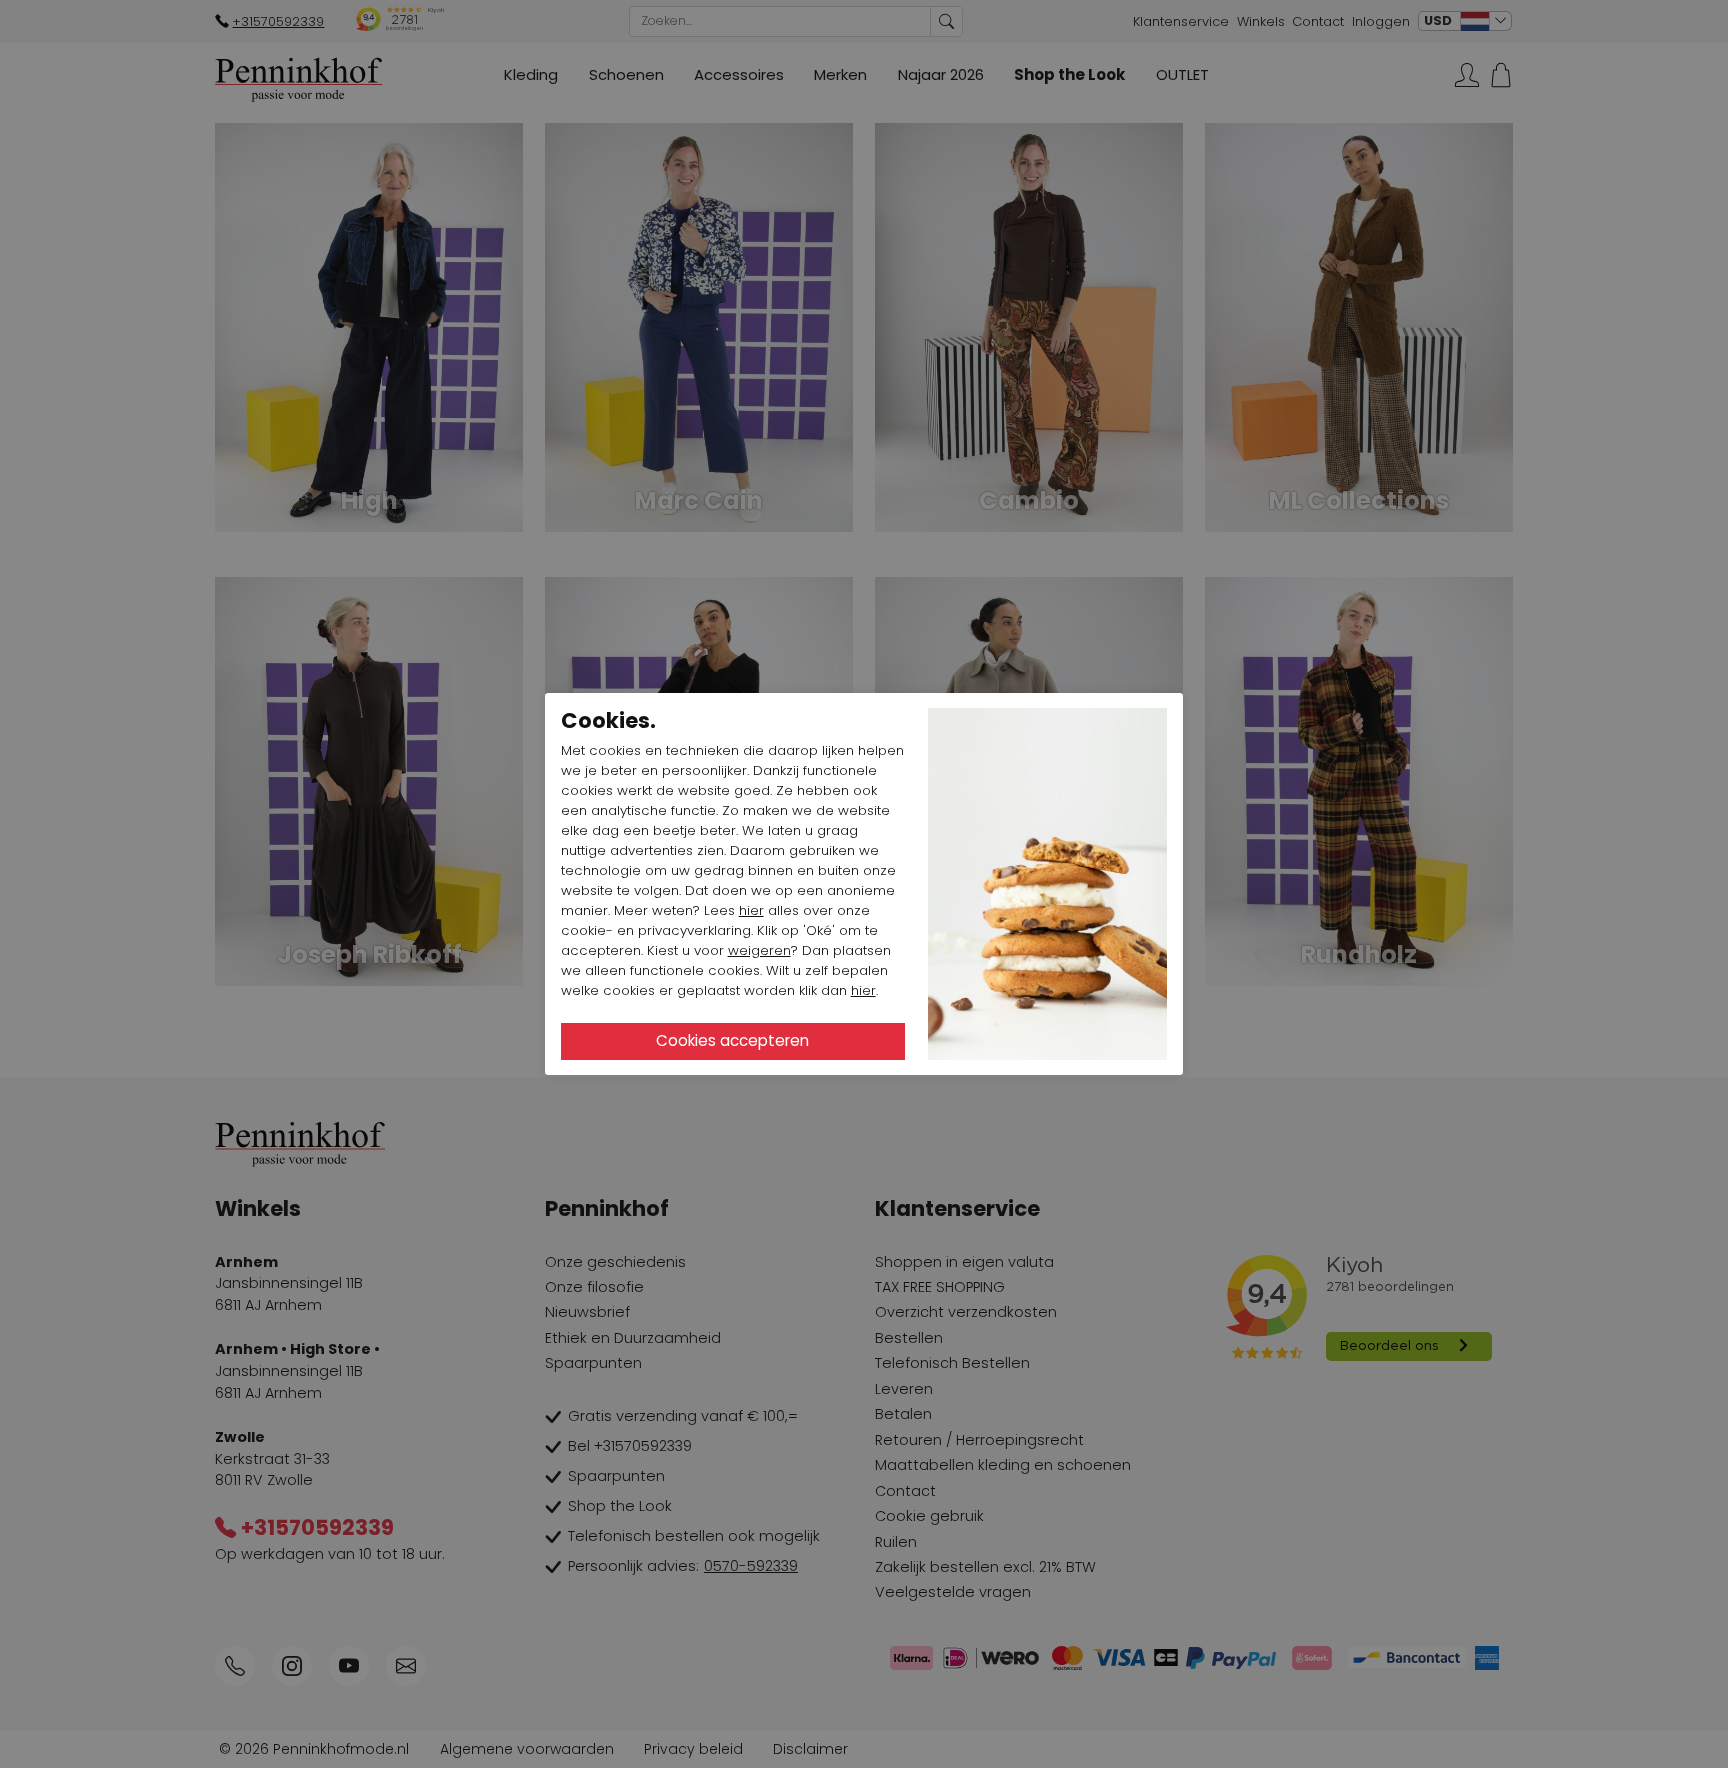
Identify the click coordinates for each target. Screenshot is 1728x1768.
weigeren (759, 950)
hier (751, 910)
